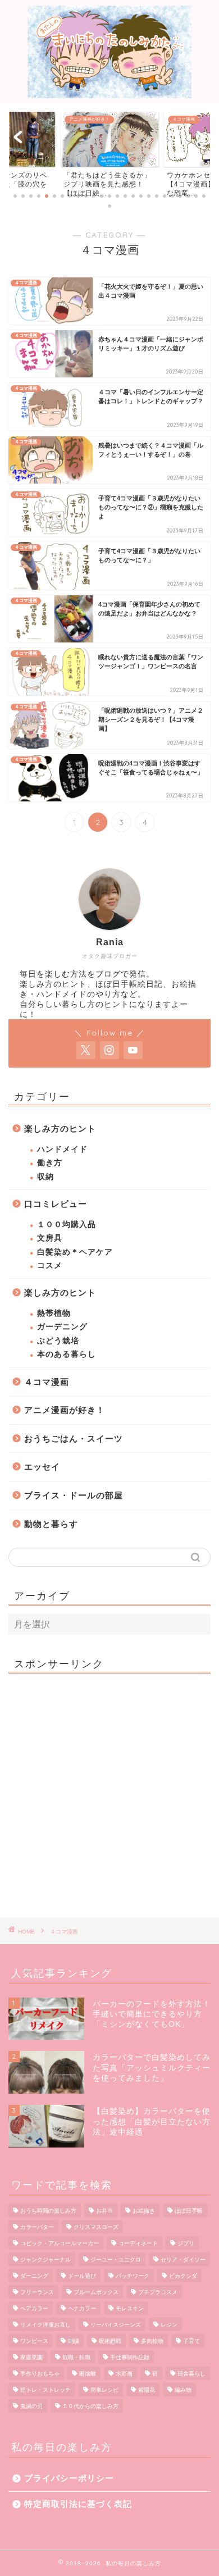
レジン (169, 2325)
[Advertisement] (109, 1791)
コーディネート (138, 2243)
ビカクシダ (183, 2276)
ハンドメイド (62, 1149)
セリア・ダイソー (183, 2260)
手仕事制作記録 (130, 2357)
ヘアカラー (34, 2308)
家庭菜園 (31, 2357)
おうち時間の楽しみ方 (48, 2211)
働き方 (50, 1163)
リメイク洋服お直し (45, 2325)
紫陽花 (147, 2390)
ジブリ (186, 2243)
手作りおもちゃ (40, 2374)
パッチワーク (133, 2276)
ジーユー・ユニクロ (116, 2260)
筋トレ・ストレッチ (45, 2390)
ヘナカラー (82, 2308)
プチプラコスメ (158, 2292)
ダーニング (34, 2276)
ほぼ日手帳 (189, 2211)
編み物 (183, 2390)
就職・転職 (76, 2357)
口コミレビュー (56, 1204)
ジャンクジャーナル (45, 2260)
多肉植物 (152, 2341)
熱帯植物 (54, 1313)
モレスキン (130, 2308)
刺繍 (74, 2341)
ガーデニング (62, 1327)
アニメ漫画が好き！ (65, 1410)
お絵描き (144, 2211)
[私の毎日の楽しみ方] (110, 94)
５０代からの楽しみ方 (90, 2406)
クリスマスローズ (96, 2227)
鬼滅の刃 (31, 2406)
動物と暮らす (51, 1524)
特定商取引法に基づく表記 (78, 2504)
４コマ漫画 (47, 1382)
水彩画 (124, 2374)
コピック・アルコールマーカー (60, 2243)
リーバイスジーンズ (116, 2325)
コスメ (50, 1266)
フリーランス (37, 2292)
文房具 (50, 1238)
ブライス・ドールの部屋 (74, 1495)
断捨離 (88, 2374)
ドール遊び (82, 2276)
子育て (191, 2341)
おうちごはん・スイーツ (74, 1439)
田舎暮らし (191, 2374)
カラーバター (37, 2227)
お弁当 (104, 2211)
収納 (45, 1177)
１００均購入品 (67, 1225)
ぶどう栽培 (58, 1341)
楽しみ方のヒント (60, 1129)
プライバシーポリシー (69, 2478)
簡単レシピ (104, 2390)
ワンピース (34, 2341)
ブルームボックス (96, 2292)
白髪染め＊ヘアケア (75, 1252)
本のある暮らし (67, 1354)
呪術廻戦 (110, 2341)
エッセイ (42, 1467)
